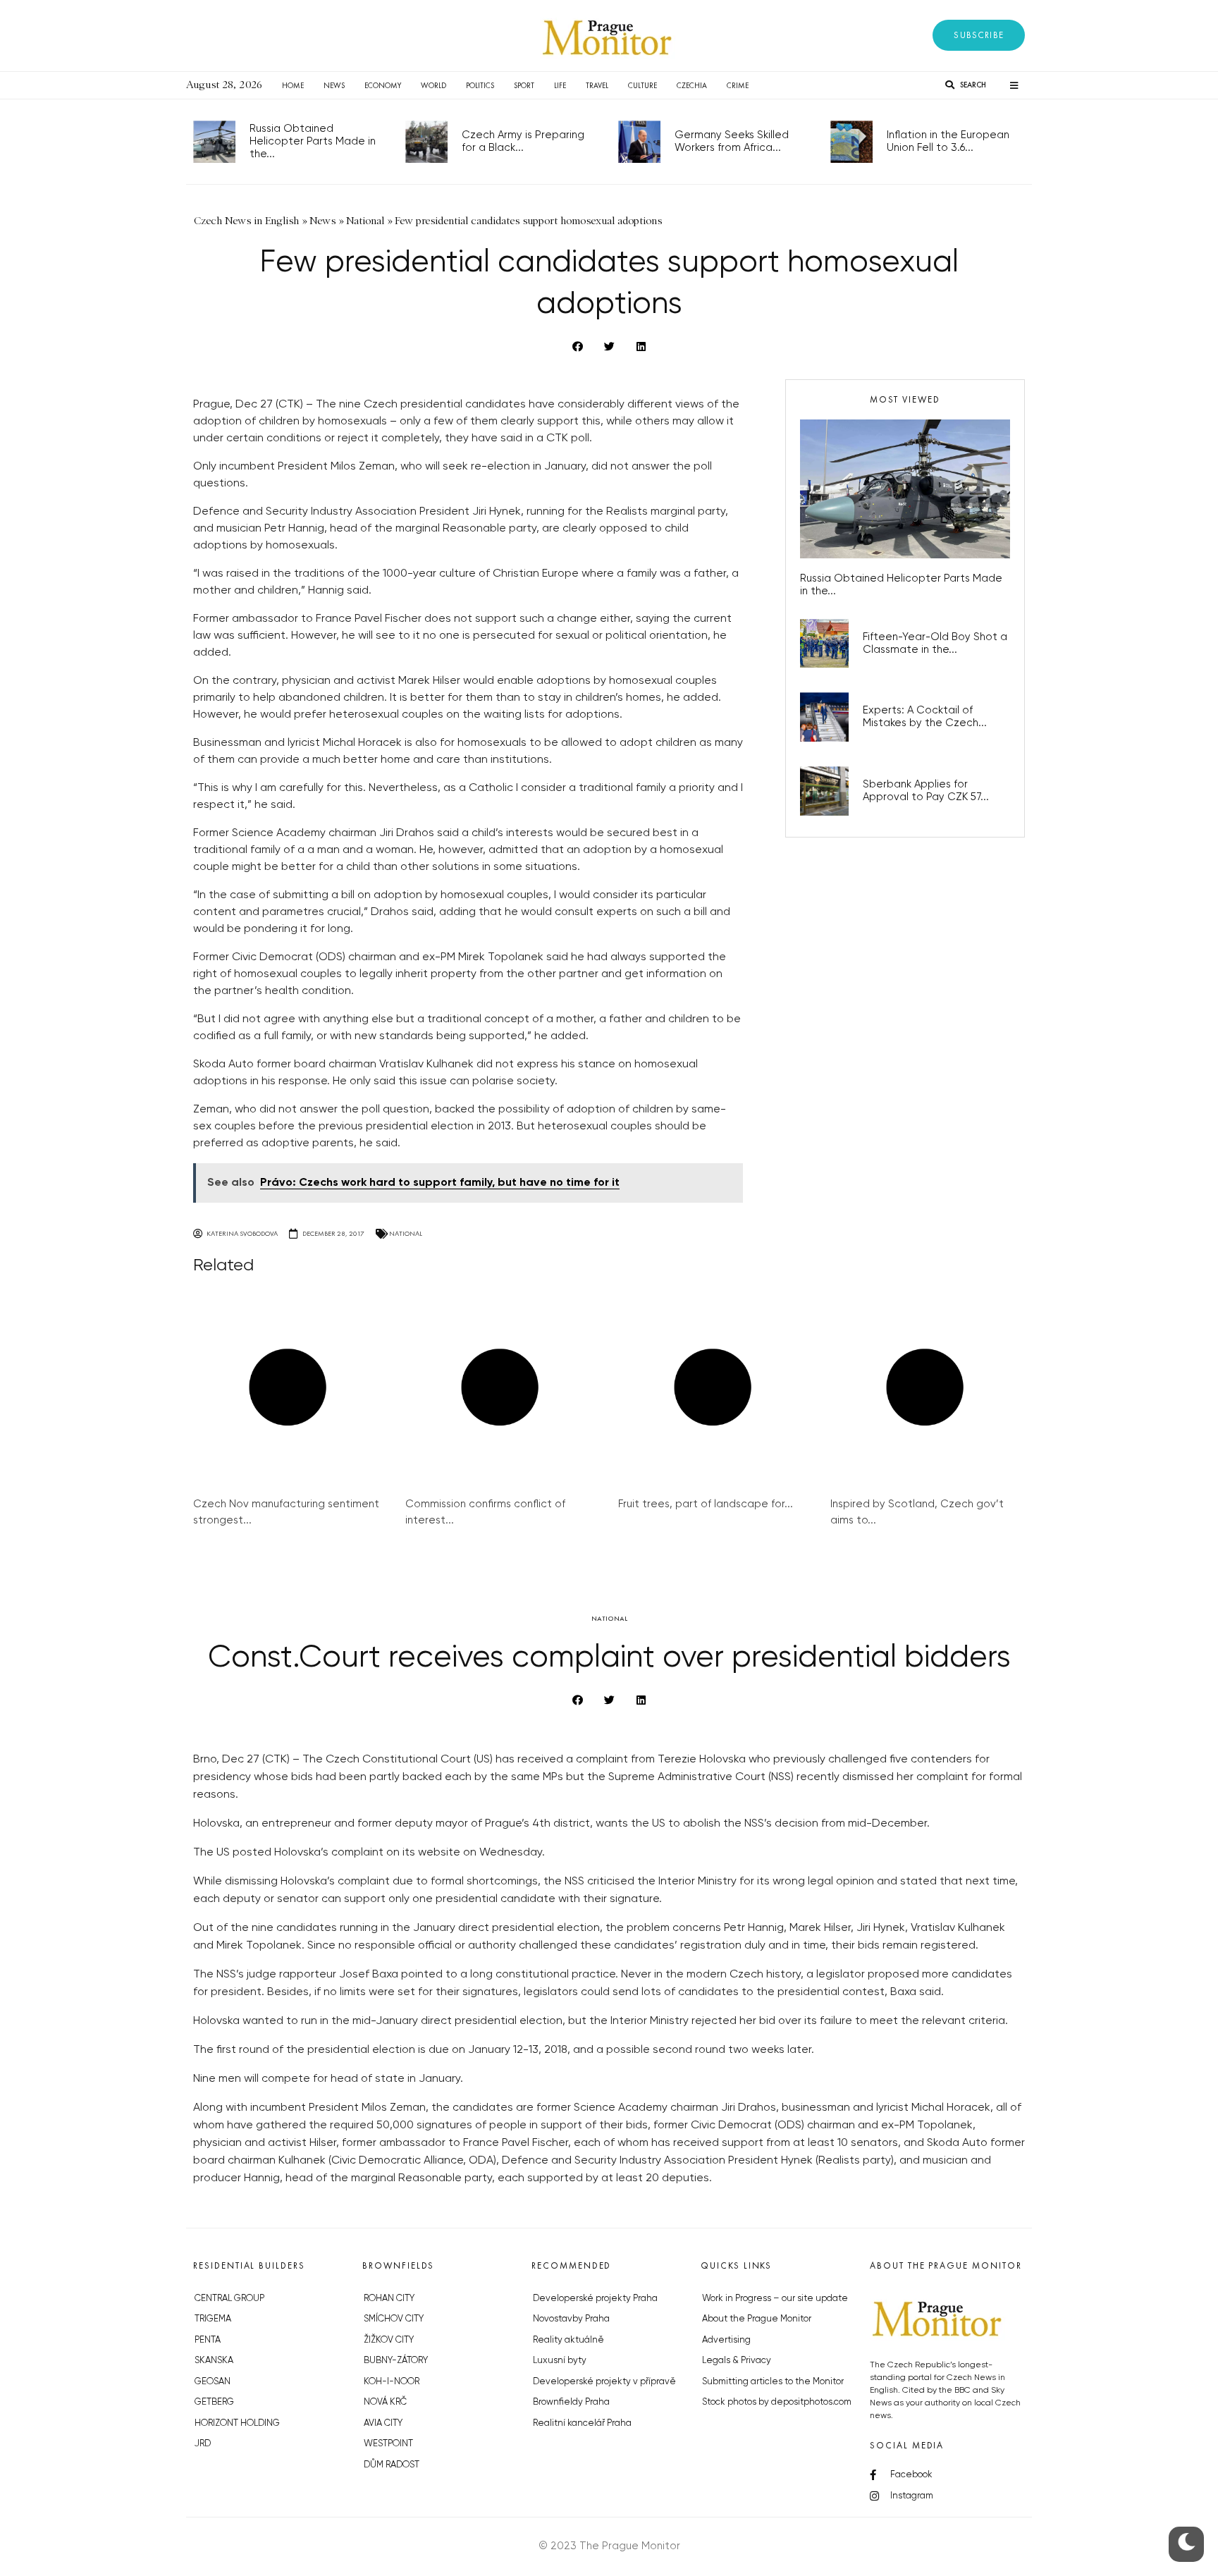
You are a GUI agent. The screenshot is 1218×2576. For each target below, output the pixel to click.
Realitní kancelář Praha (582, 2423)
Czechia (692, 85)
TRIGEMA (213, 2319)
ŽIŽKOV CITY (389, 2340)
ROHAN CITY (389, 2299)
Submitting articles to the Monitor (773, 2382)
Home (293, 85)
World (433, 85)
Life (560, 85)
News (334, 85)
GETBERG (214, 2402)
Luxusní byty (560, 2361)
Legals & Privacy (737, 2361)
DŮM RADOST (392, 2465)
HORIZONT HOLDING (237, 2423)
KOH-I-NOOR (392, 2382)
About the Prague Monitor (757, 2319)
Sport (524, 85)
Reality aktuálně (568, 2340)
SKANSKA (214, 2361)
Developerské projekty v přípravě (604, 2382)
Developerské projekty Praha (595, 2299)
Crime (738, 85)
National (406, 1233)
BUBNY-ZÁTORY (396, 2361)
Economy (383, 85)
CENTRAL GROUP (229, 2299)
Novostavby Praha (571, 2319)
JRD (203, 2444)
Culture (642, 85)
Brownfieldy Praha (571, 2402)
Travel (597, 85)
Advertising (726, 2340)
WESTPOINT (388, 2444)
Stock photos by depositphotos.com (777, 2402)
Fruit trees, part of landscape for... (706, 1504)
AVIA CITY (383, 2423)
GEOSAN (213, 2382)
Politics (480, 85)
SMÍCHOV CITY (394, 2319)
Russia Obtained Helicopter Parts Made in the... (313, 141)
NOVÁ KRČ (385, 2402)
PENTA (208, 2340)
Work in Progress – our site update (775, 2299)
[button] (979, 35)
